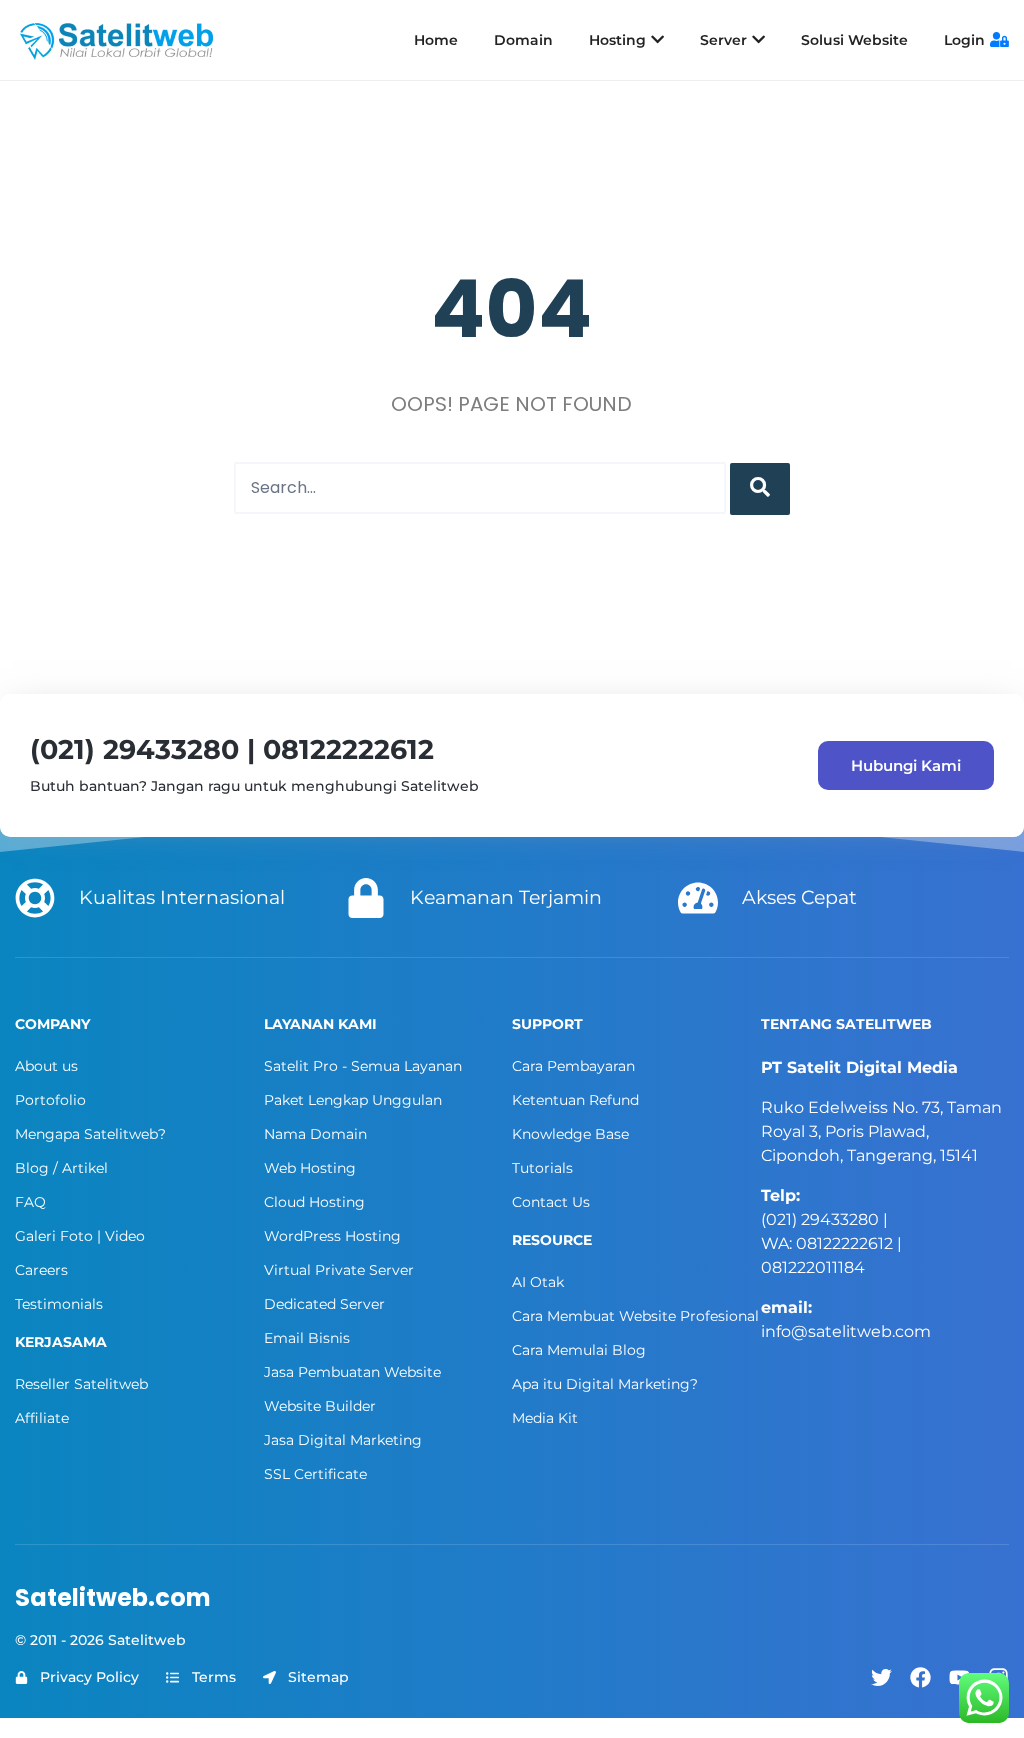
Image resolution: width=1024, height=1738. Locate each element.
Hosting (617, 40)
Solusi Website (854, 40)
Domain (523, 40)
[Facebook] (920, 1677)
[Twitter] (881, 1677)
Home (436, 40)
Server (723, 40)
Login (964, 40)
